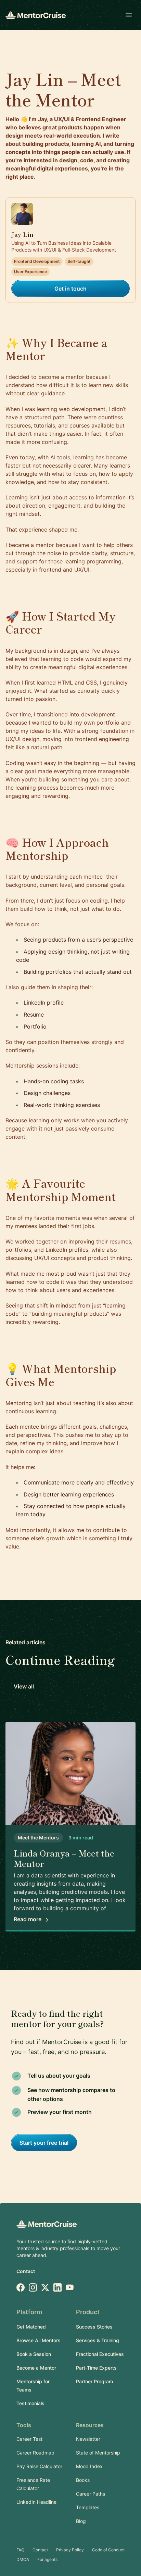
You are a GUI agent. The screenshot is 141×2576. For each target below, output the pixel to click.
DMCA (23, 2559)
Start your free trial (44, 2143)
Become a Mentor (36, 2368)
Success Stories (94, 2327)
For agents (47, 2559)
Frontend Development (37, 261)
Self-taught (79, 261)
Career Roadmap (35, 2453)
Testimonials (30, 2403)
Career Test (29, 2439)
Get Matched (31, 2327)
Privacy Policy (70, 2550)
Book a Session (34, 2354)
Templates (88, 2507)
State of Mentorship (98, 2453)
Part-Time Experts (96, 2368)
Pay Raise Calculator (39, 2466)
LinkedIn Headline (36, 2502)
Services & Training (98, 2340)
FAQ (20, 2550)
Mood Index (89, 2466)
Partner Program (94, 2381)
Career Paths (91, 2494)
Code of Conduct (108, 2550)
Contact (26, 2271)
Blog (81, 2521)
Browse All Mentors (39, 2340)
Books (83, 2480)
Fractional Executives (100, 2354)
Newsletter (88, 2439)
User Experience (30, 272)
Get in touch (70, 289)
